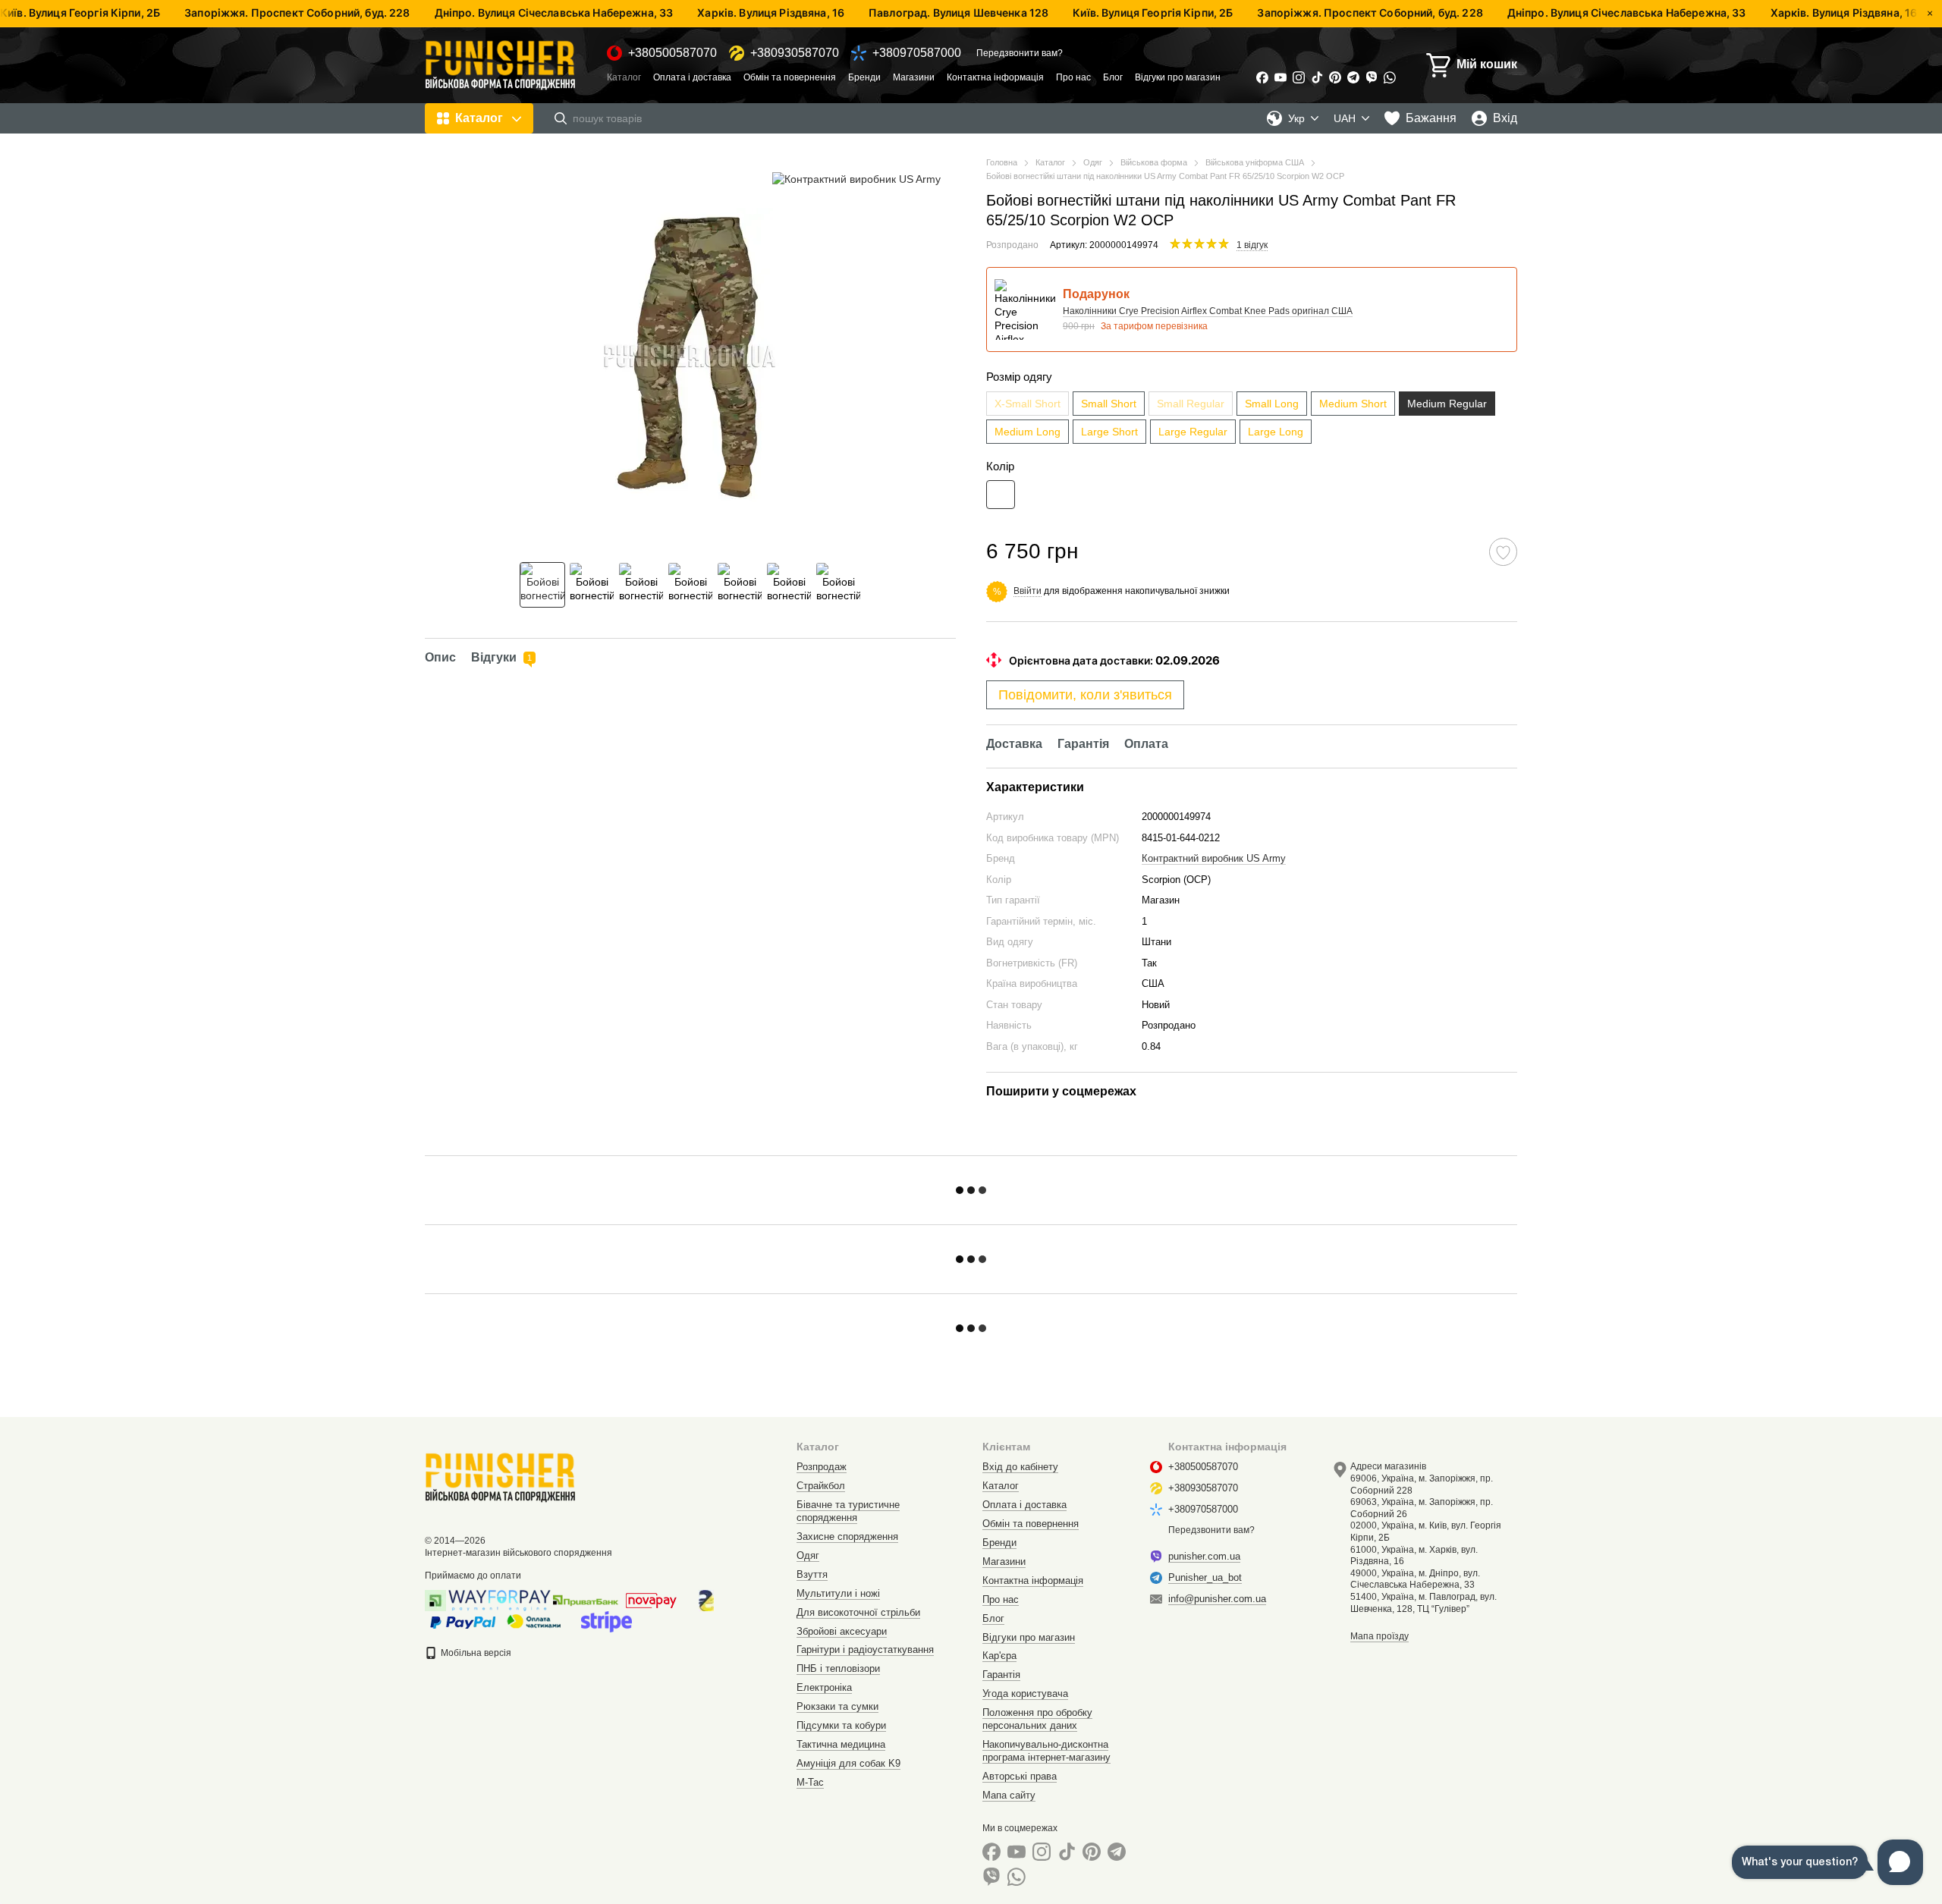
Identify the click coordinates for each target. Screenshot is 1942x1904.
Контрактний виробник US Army (1214, 858)
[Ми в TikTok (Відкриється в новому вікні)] (1317, 77)
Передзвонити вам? (1020, 53)
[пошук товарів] (561, 118)
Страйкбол (821, 1486)
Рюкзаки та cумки (837, 1706)
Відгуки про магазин (1178, 77)
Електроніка (824, 1687)
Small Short (1109, 404)
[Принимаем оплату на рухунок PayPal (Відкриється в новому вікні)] (463, 1621)
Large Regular (1193, 432)
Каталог (624, 77)
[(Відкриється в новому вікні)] (606, 1621)
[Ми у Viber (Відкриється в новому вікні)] (1372, 77)
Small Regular (1191, 404)
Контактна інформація (995, 77)
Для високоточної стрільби (858, 1612)
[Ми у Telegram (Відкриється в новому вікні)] (1353, 77)
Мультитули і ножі (838, 1593)
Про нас (1073, 77)
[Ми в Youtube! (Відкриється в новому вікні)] (1281, 77)
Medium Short (1353, 404)
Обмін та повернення (790, 77)
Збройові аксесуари (842, 1631)
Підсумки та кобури (841, 1725)
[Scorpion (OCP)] (1001, 495)
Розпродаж (822, 1467)
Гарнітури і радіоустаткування (865, 1650)
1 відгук (1252, 245)
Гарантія (1001, 1675)
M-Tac (810, 1782)
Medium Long (1028, 432)
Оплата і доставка (692, 77)
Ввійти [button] (1028, 591)
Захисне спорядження (847, 1536)
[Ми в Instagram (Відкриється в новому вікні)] (1299, 77)
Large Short (1109, 432)
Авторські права (1020, 1776)
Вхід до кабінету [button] (1020, 1467)
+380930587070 (795, 53)
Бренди (864, 77)
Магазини (914, 77)
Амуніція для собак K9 (848, 1763)
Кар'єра (999, 1656)
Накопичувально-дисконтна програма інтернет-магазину (1046, 1751)
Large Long (1276, 432)
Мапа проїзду (1380, 1636)
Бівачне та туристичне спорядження (848, 1511)
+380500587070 (672, 53)
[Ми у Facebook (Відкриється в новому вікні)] (1262, 77)
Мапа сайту (1009, 1795)
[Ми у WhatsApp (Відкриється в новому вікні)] (1390, 77)
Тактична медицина (841, 1744)
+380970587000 (917, 53)
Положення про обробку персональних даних (1037, 1719)
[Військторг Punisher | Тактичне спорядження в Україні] (501, 1477)
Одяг (808, 1555)
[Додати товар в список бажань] (1503, 552)
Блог (1113, 77)
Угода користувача (1025, 1693)
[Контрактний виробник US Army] (856, 179)
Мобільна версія (475, 1653)
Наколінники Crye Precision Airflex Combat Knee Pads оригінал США (1208, 311)
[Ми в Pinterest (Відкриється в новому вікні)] (1335, 77)
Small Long (1272, 404)
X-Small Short (1028, 404)
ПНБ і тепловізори (838, 1668)
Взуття (812, 1574)
